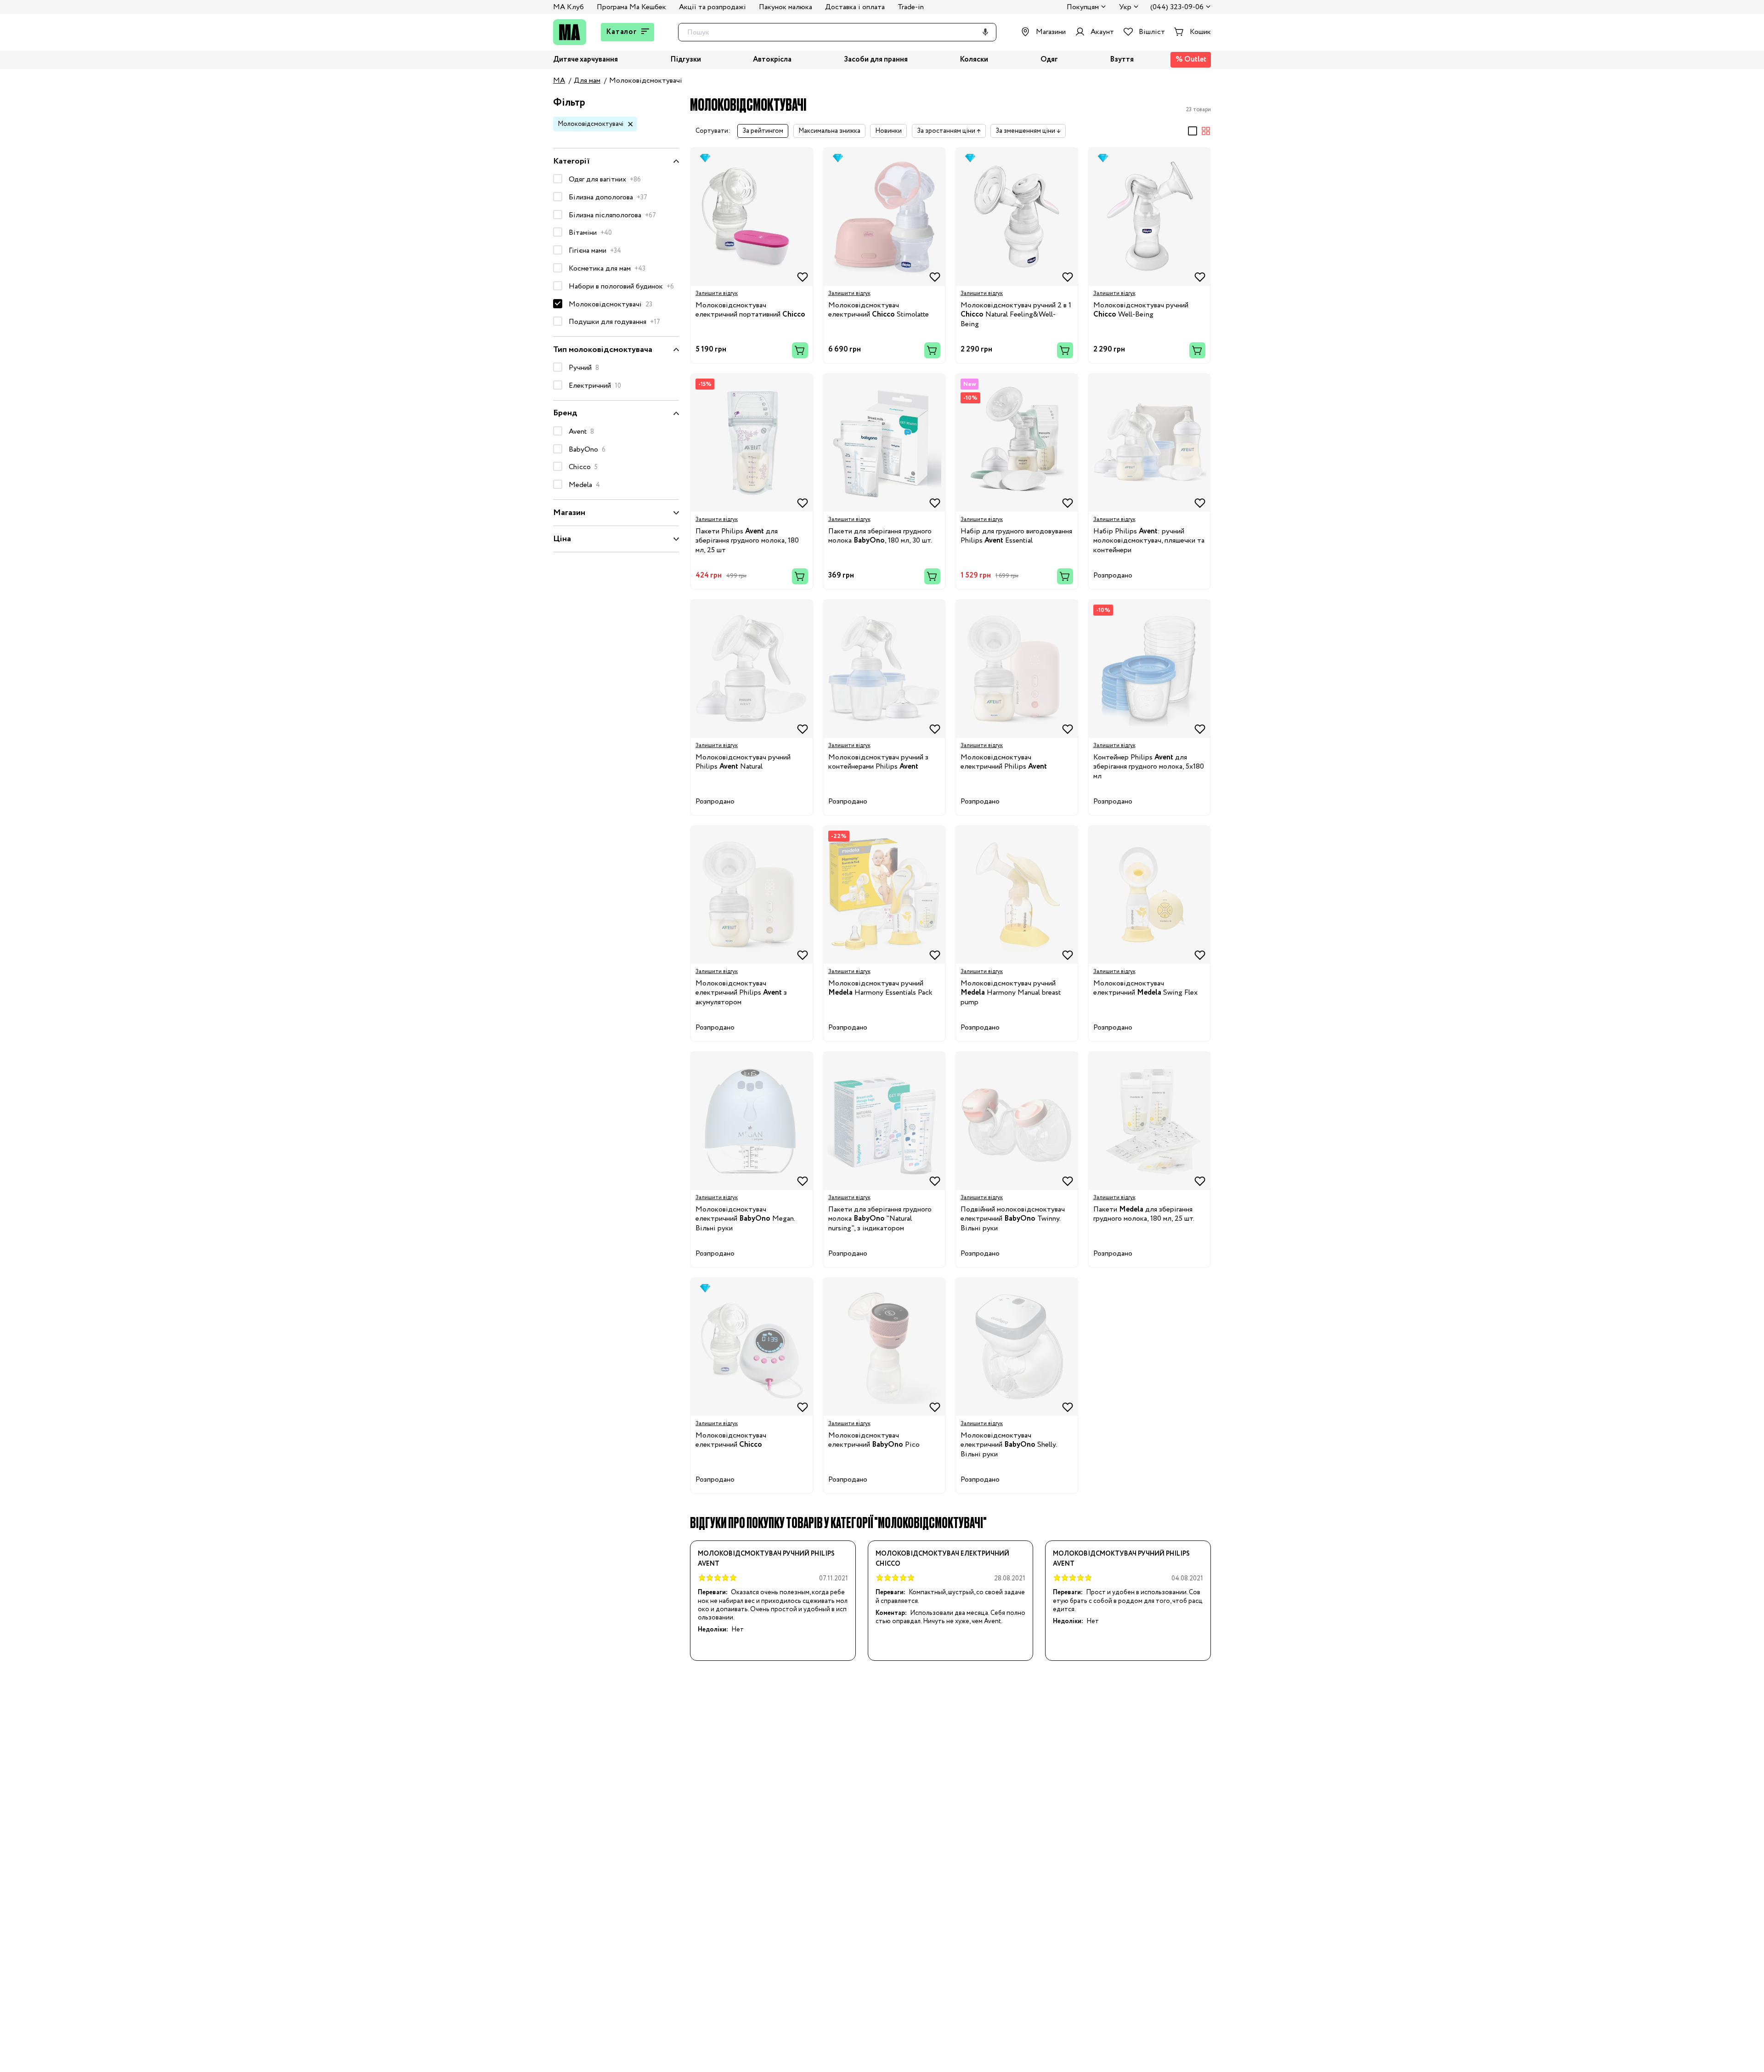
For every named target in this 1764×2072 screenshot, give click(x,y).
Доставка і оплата (855, 7)
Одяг (1049, 60)
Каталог (622, 32)
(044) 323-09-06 (1177, 8)
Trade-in (911, 7)
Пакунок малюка (786, 7)
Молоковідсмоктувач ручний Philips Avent (766, 1559)
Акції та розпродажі (712, 7)
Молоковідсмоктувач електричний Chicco (942, 1559)
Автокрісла (772, 60)
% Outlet (1191, 59)
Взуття (1122, 60)
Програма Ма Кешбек (631, 7)
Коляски (974, 60)
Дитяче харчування (585, 60)
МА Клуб (568, 7)
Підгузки (686, 60)
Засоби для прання (876, 60)
